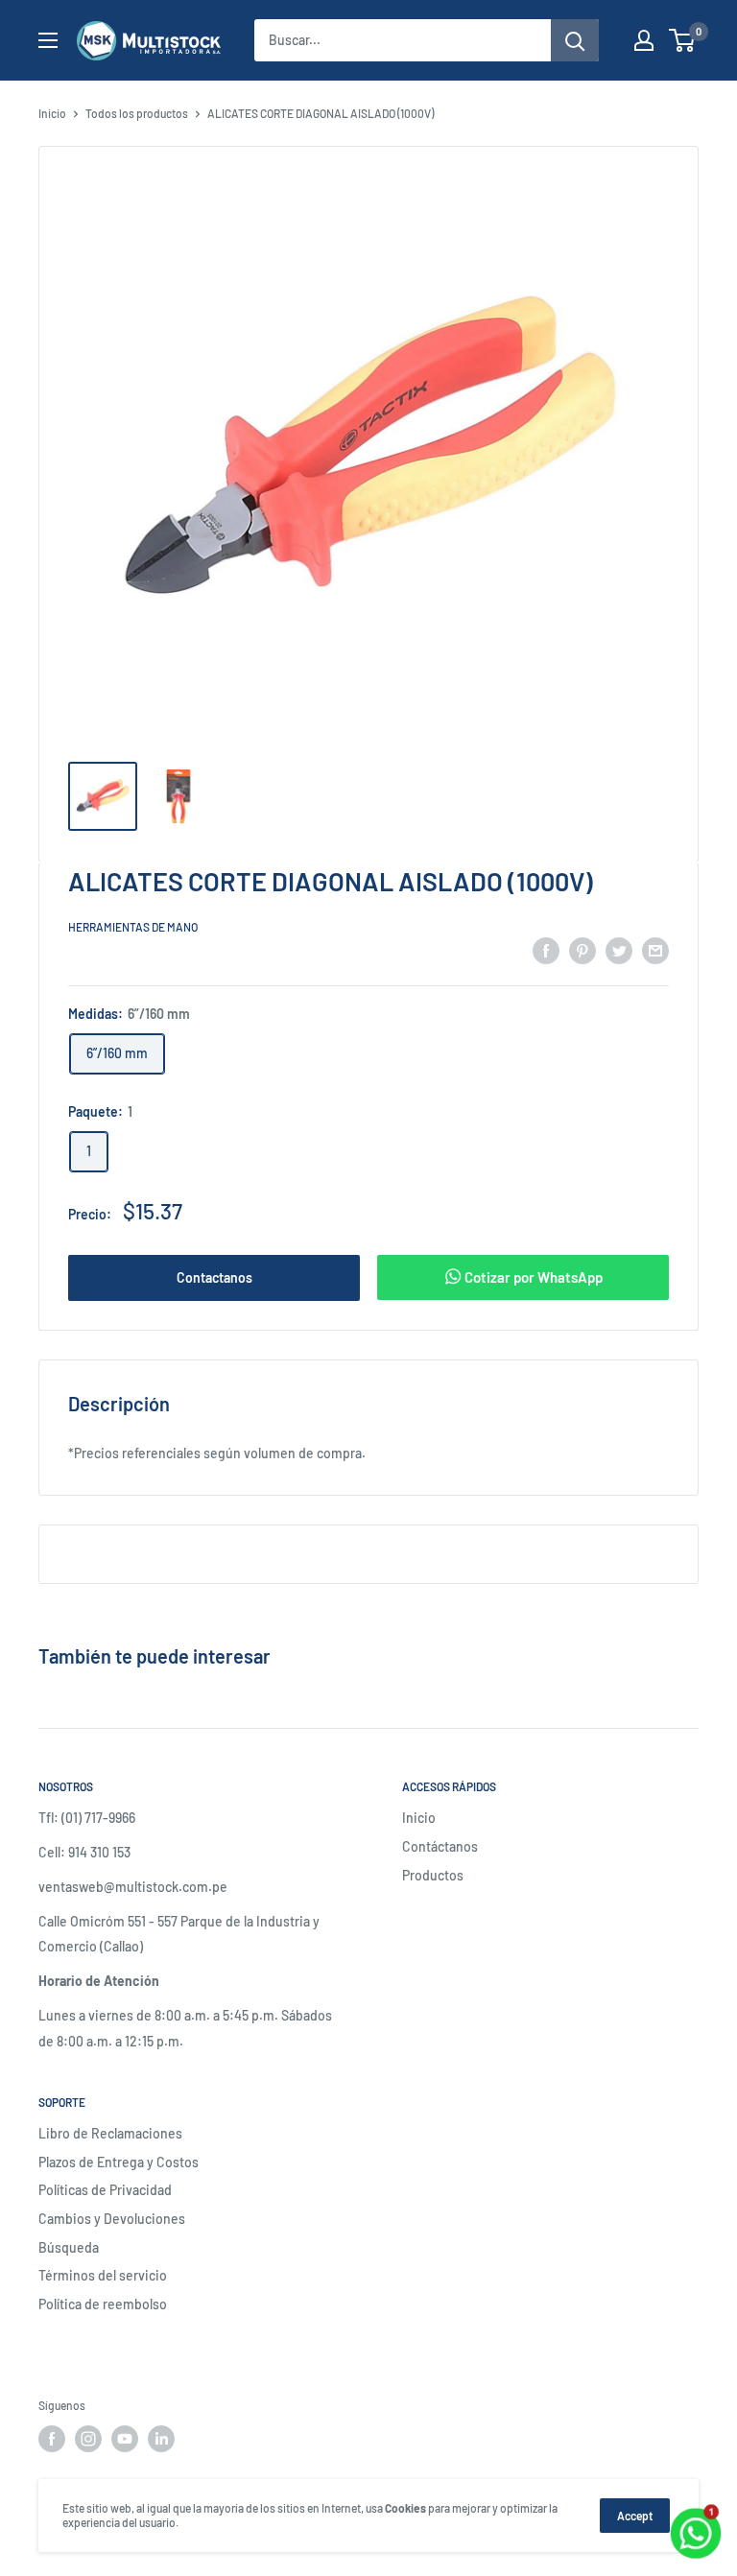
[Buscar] (575, 40)
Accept (635, 2516)
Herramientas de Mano (133, 927)
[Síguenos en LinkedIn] (161, 2439)
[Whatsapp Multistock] (696, 2511)
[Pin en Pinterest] (582, 950)
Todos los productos (137, 113)
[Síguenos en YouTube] (125, 2439)
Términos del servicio (103, 2275)
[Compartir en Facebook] (546, 950)
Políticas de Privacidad (105, 2190)
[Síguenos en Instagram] (88, 2439)
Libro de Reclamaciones (110, 2133)
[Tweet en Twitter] (619, 950)
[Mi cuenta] (644, 40)
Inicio (52, 113)
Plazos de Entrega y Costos (119, 2162)
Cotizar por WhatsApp (532, 1277)
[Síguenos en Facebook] (52, 2439)
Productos (433, 1875)
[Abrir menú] (48, 40)
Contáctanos (440, 1846)
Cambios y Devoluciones (112, 2219)
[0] (683, 40)
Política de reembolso (103, 2304)
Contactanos (214, 1277)
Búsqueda (69, 2247)
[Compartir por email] (655, 950)
